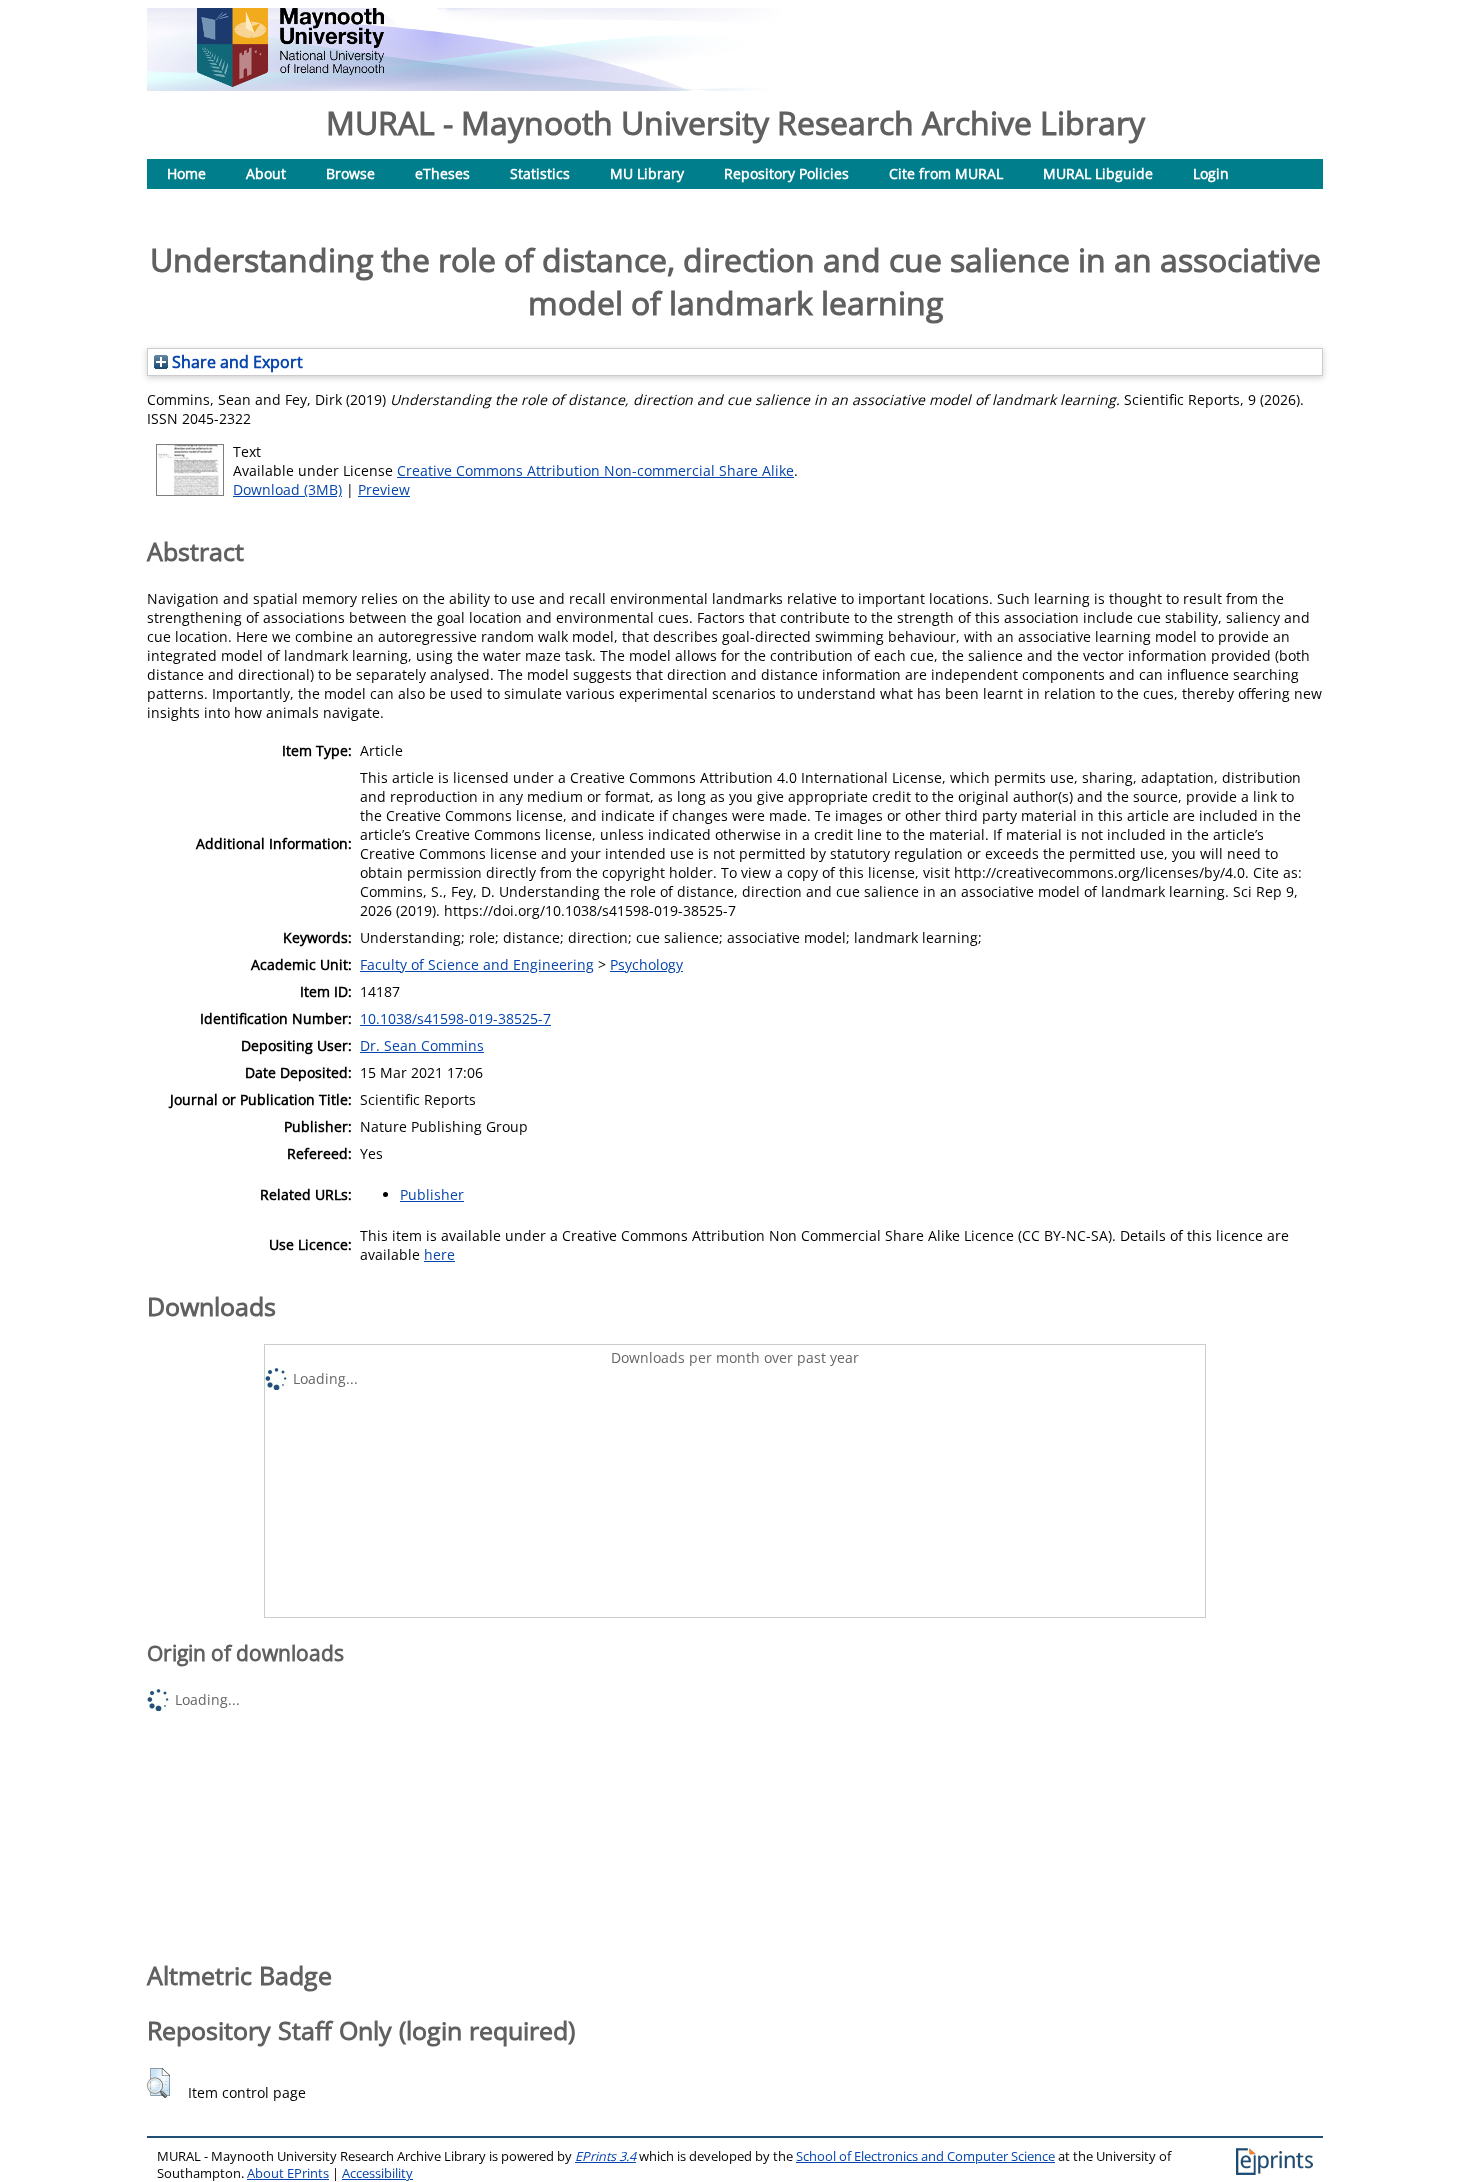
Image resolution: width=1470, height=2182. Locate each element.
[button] (158, 2083)
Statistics (540, 173)
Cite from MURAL (946, 173)
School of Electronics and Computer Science (925, 2156)
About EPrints (288, 2173)
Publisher (432, 1194)
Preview (384, 489)
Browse (350, 173)
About (266, 173)
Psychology (646, 964)
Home (186, 173)
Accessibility (377, 2173)
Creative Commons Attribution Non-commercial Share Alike (595, 470)
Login (1211, 173)
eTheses (442, 173)
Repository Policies (786, 173)
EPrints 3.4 (605, 2156)
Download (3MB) (287, 489)
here (439, 1254)
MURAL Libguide (1098, 173)
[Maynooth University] (290, 81)
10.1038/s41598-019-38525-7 (455, 1018)
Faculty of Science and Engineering (477, 964)
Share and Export (235, 362)
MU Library (647, 173)
